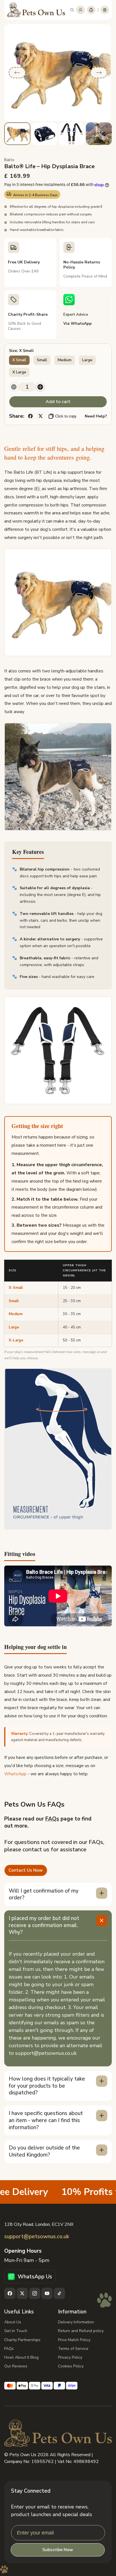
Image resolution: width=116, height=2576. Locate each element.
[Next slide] (99, 73)
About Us (13, 2322)
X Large (19, 372)
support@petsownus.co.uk (37, 2237)
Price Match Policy (74, 2340)
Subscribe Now (58, 2550)
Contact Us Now (26, 1870)
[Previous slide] (17, 73)
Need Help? (96, 416)
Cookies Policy (71, 2366)
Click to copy (66, 416)
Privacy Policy (70, 2357)
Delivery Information (76, 2322)
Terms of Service (73, 2349)
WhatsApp (15, 1774)
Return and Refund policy (81, 2331)
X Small (19, 360)
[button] (72, 10)
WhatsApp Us (35, 2277)
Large (87, 360)
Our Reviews (16, 2366)
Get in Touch (16, 2331)
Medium (65, 360)
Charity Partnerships (22, 2340)
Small (42, 360)
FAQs (52, 1819)
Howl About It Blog (21, 2357)
